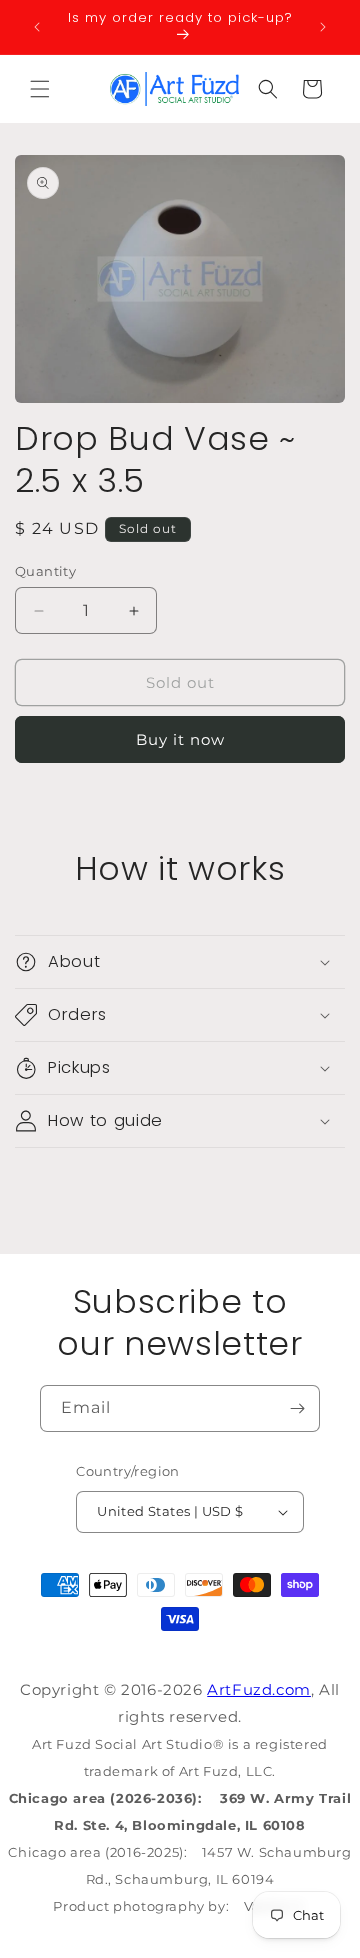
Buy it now (180, 739)
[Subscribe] (297, 1408)
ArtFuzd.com (259, 1689)
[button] (40, 89)
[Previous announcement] (37, 27)
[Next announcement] (323, 27)
